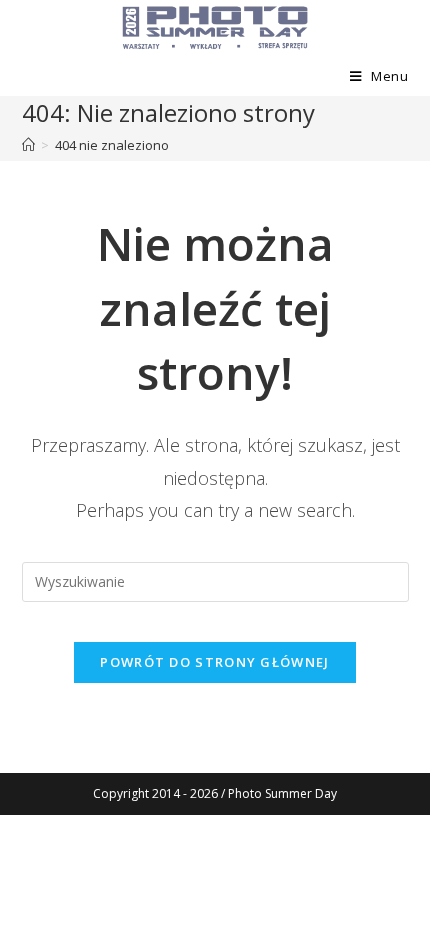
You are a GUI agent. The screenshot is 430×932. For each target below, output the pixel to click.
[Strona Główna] (28, 145)
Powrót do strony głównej (214, 662)
